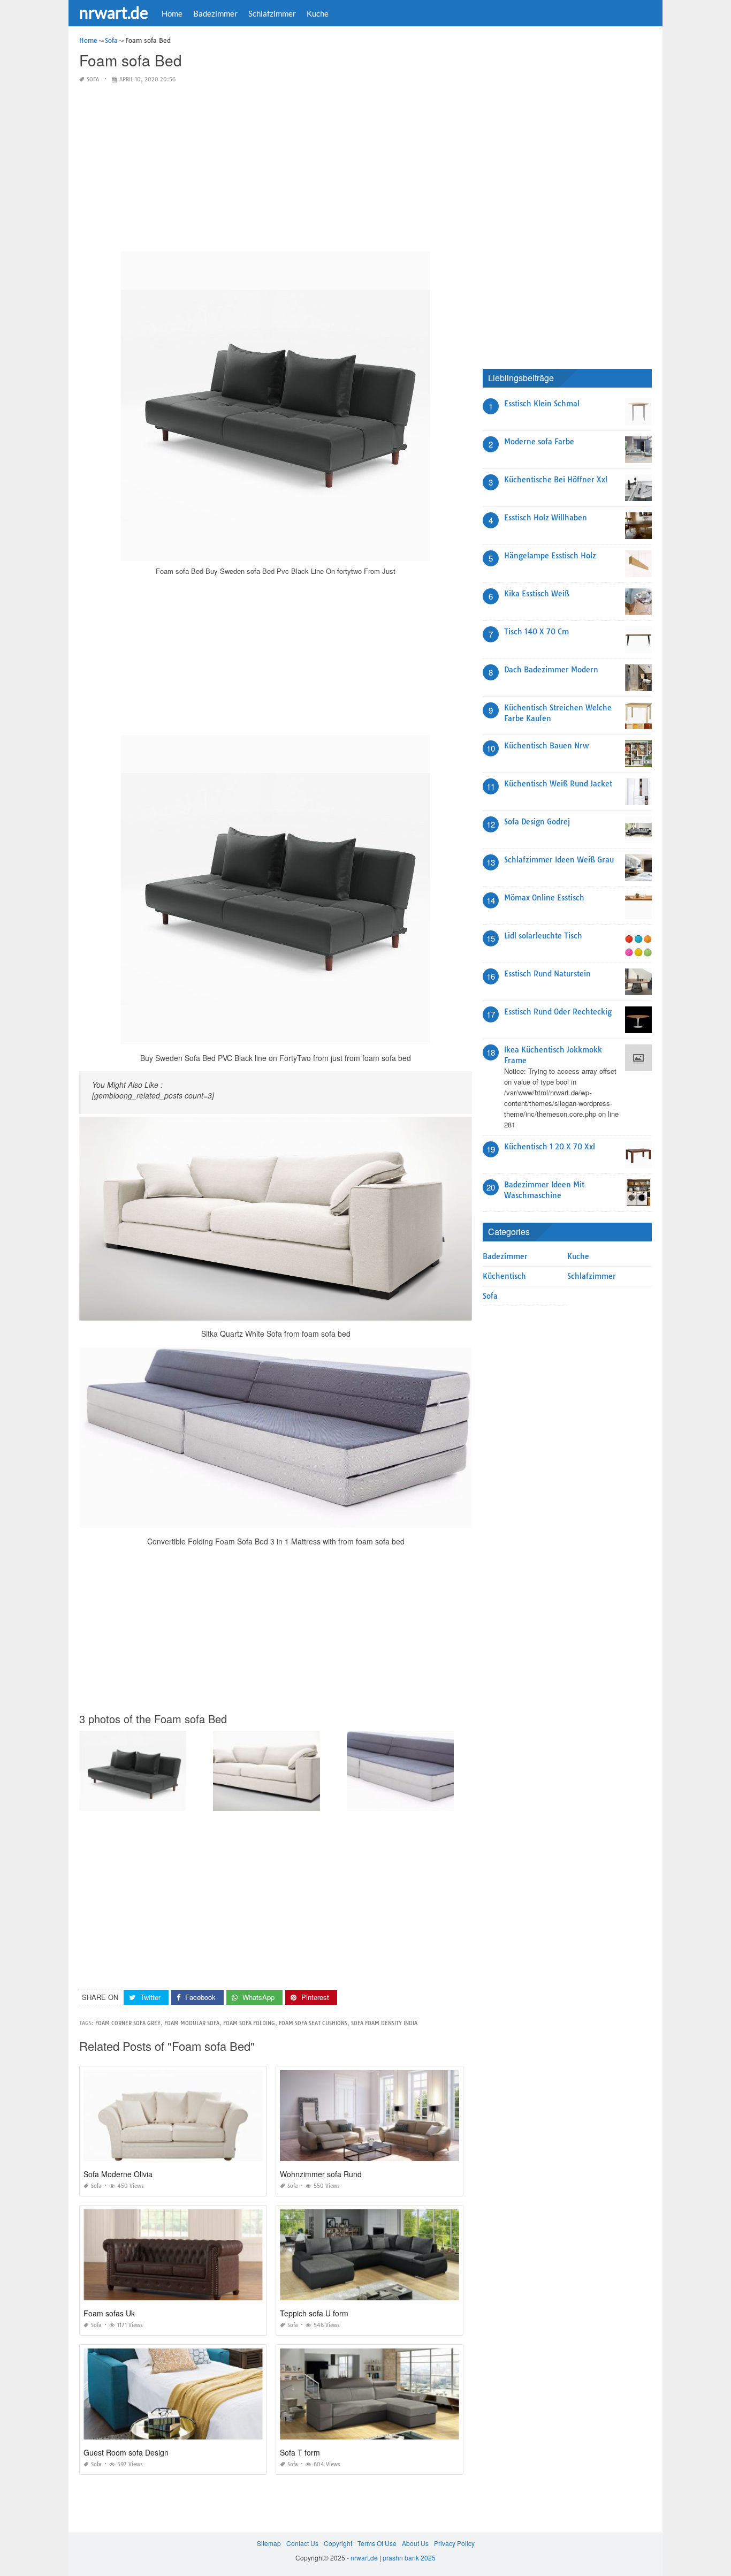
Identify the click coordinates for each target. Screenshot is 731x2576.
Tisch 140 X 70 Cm (536, 632)
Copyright (338, 2543)
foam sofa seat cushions (313, 2023)
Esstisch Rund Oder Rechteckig (558, 1012)
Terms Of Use (377, 2543)
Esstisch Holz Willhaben (546, 518)
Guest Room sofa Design (126, 2452)
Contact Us (302, 2543)
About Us (415, 2543)
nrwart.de (114, 12)
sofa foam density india (384, 2023)
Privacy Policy (454, 2543)
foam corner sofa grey (128, 2023)
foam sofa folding (249, 2023)
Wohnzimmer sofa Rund (321, 2174)
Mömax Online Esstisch (544, 898)
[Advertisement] (276, 168)
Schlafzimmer (272, 13)
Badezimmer (215, 13)
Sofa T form (300, 2452)
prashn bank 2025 (409, 2558)
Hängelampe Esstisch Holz (550, 556)
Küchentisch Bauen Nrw (546, 746)
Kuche (318, 13)
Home (172, 13)
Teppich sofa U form (314, 2313)
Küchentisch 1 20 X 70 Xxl (550, 1147)
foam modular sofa (192, 2023)
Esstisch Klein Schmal (542, 404)
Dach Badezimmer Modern (551, 670)
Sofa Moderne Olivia (118, 2174)
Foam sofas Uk (109, 2313)
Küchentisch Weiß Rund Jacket (558, 784)
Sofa (93, 79)
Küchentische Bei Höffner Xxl (556, 480)
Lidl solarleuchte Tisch (543, 936)
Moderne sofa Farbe (539, 442)
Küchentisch (504, 1276)
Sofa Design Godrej (537, 822)
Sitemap (269, 2543)
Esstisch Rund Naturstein (547, 974)
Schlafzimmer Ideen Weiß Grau (559, 860)
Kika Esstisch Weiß (537, 594)
